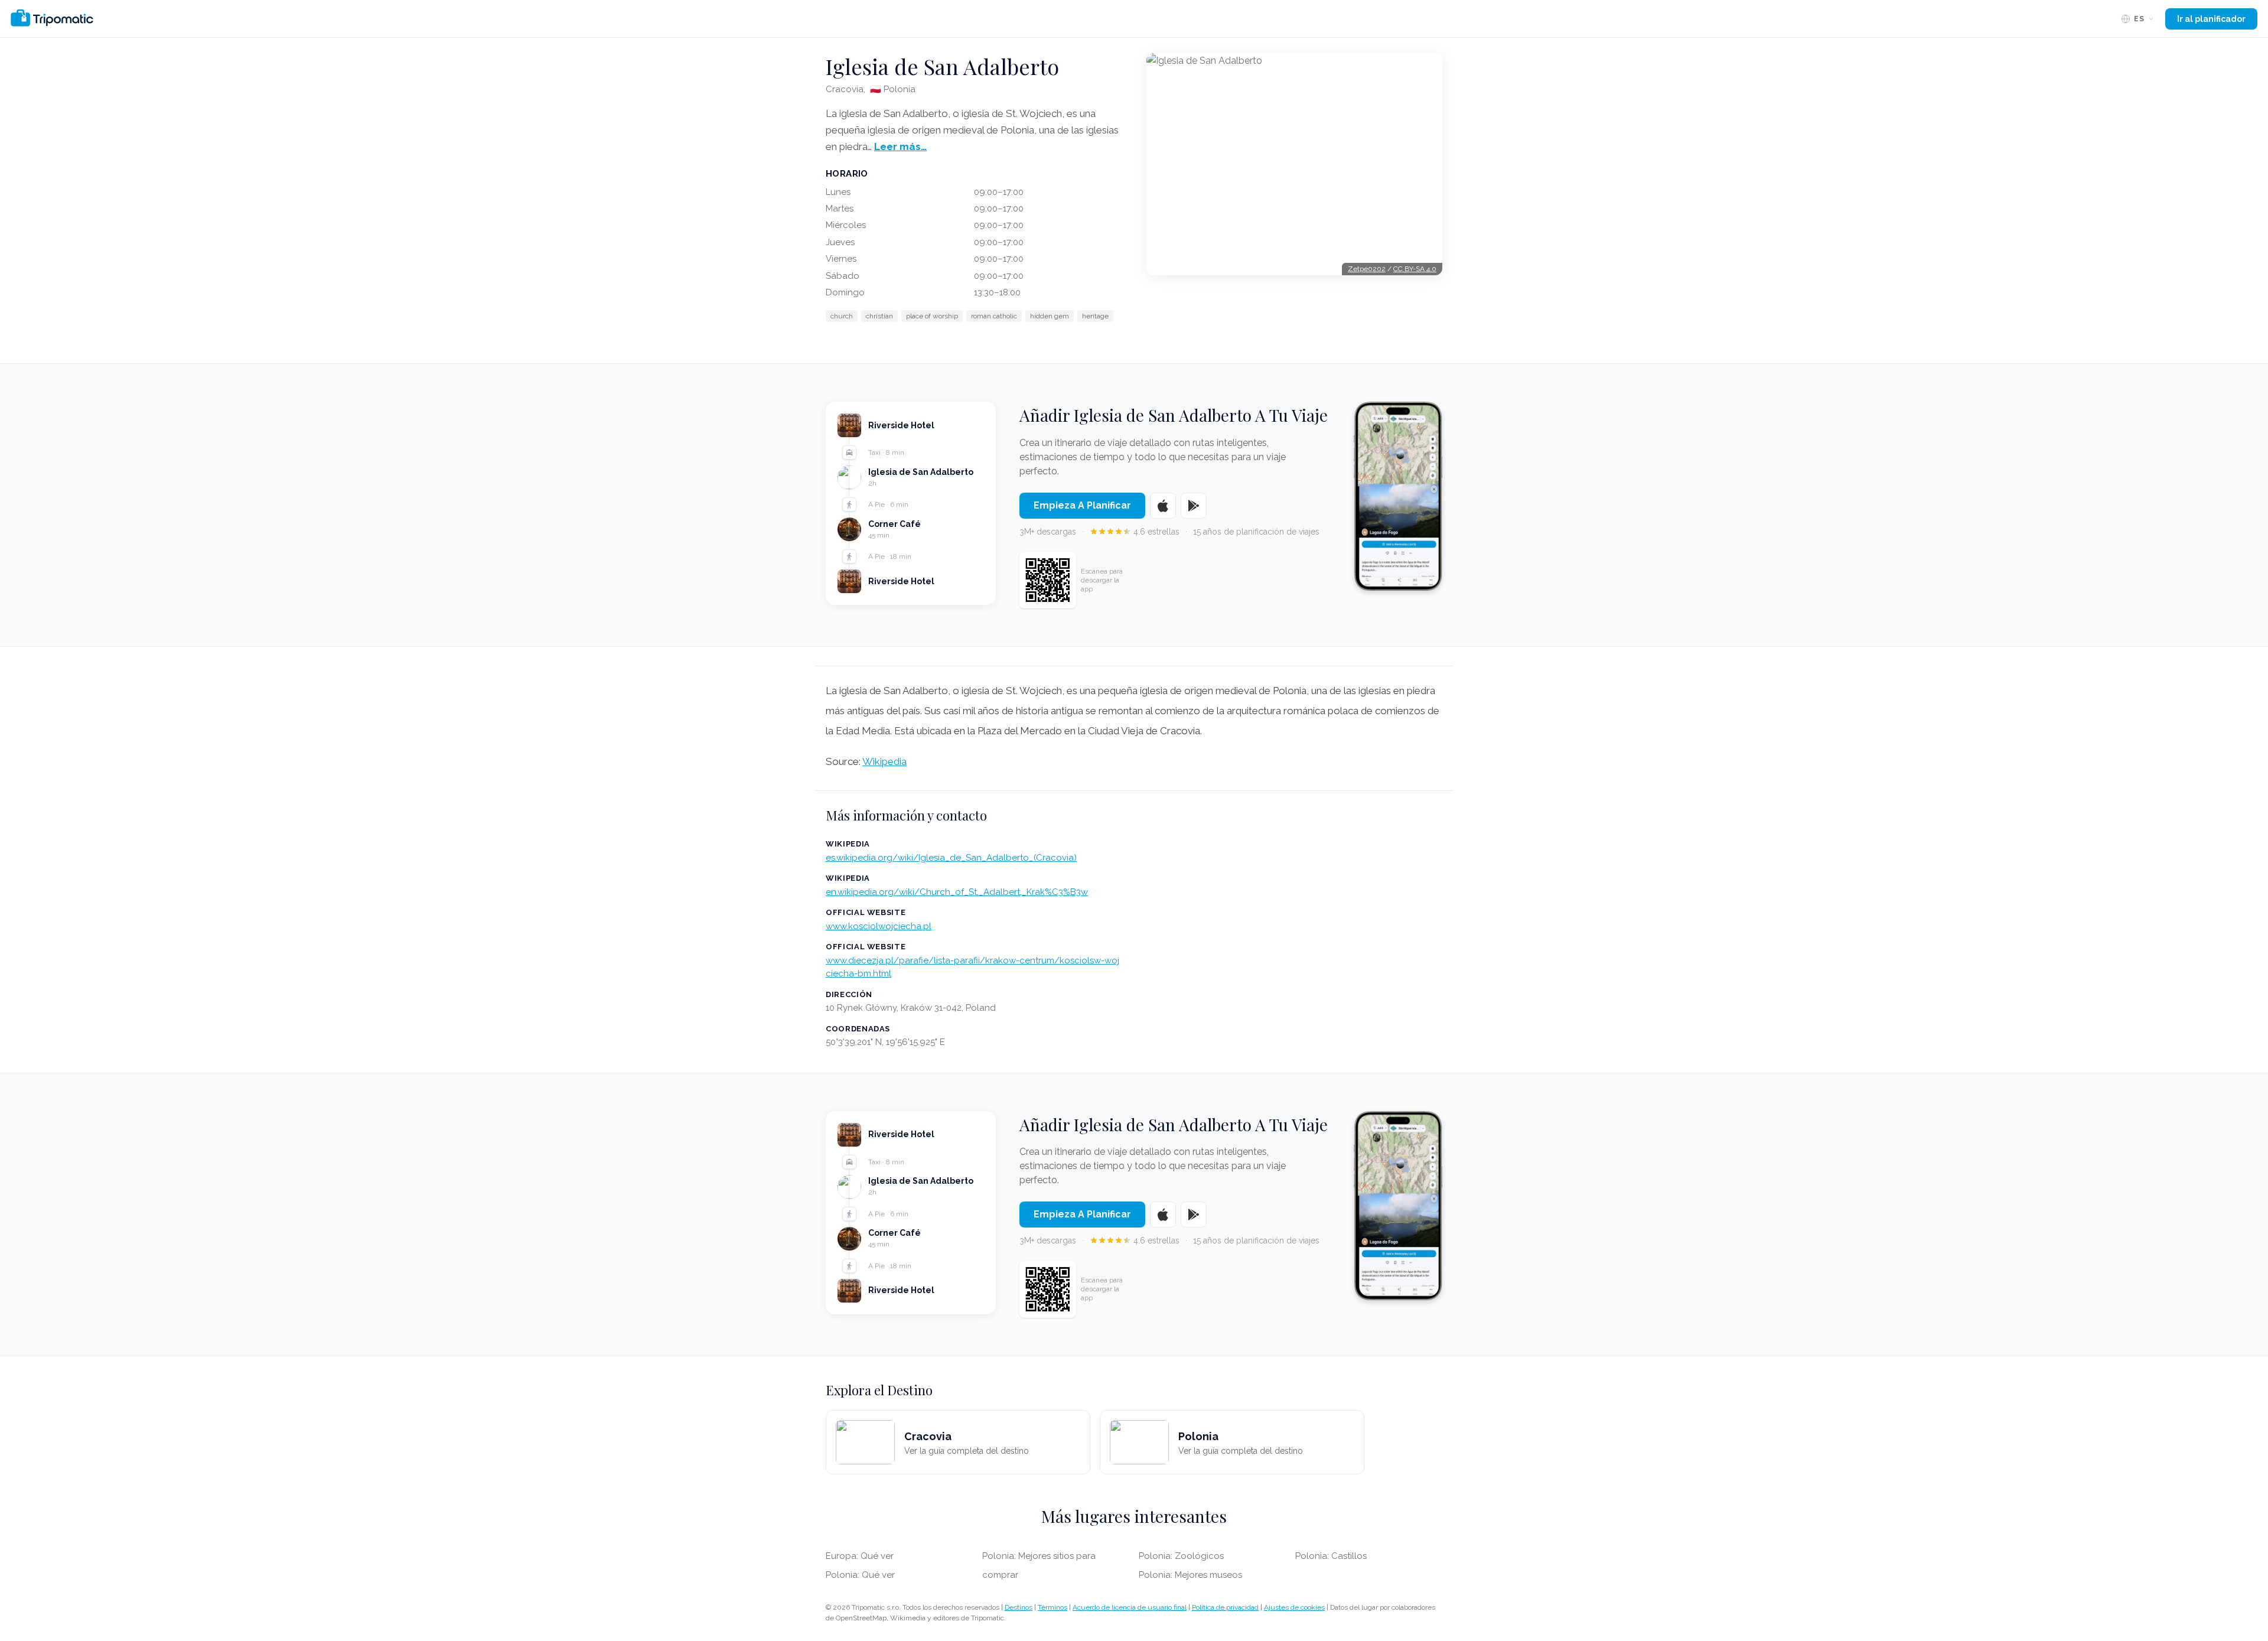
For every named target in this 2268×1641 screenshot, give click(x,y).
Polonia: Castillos (1331, 1556)
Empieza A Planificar (1082, 505)
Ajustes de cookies (1294, 1607)
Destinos (1019, 1607)
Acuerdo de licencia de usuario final (1130, 1607)
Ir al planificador (2211, 19)
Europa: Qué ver (860, 1556)
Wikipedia (884, 761)
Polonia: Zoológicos (1181, 1556)
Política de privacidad (1225, 1607)
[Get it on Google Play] (1194, 506)
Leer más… (900, 146)
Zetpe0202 (1367, 269)
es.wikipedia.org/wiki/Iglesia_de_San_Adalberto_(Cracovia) (951, 858)
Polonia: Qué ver (860, 1575)
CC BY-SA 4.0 (1415, 269)
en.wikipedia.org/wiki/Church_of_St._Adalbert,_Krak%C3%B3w (957, 892)
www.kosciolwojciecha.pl (879, 926)
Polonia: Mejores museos (1190, 1575)
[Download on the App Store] (1163, 506)
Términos (1052, 1607)
